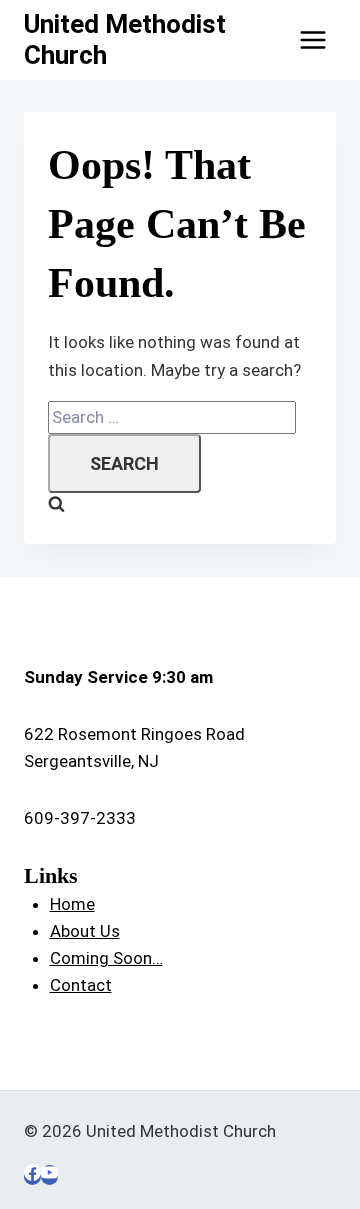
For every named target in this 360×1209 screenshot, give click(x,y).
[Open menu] (312, 39)
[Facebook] (32, 1175)
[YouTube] (49, 1175)
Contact (81, 985)
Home (72, 904)
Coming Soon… (106, 958)
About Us (85, 931)
